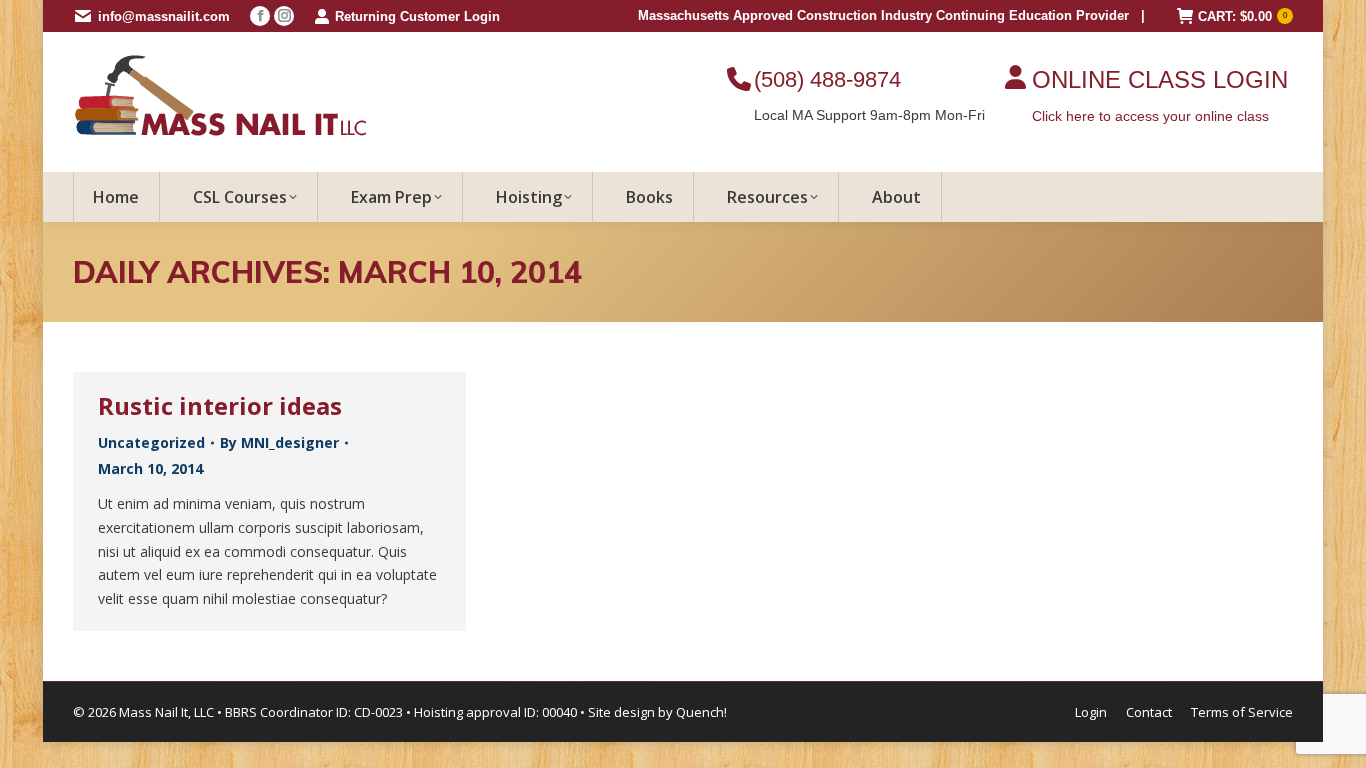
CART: (1242, 16)
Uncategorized (151, 442)
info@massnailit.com (164, 16)
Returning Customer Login (417, 16)
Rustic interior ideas (220, 405)
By (279, 442)
